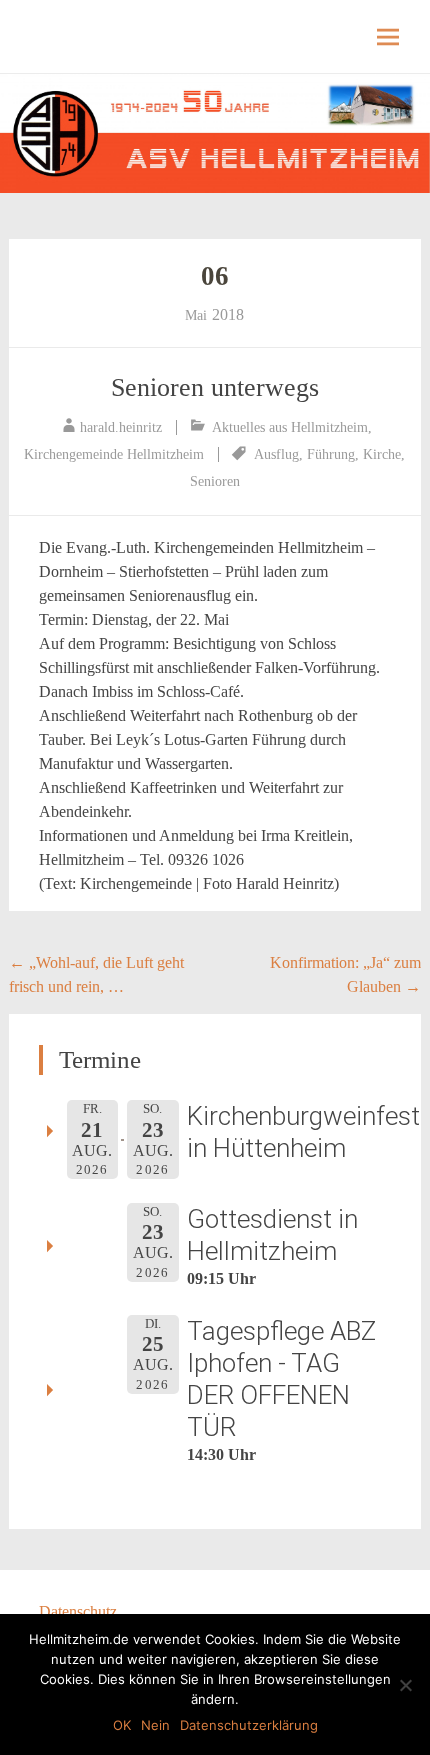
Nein (155, 1725)
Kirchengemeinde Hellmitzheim (114, 454)
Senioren (215, 481)
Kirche (382, 454)
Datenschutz (78, 1611)
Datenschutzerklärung (249, 1725)
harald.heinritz (121, 427)
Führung (331, 454)
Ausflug (276, 454)
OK (122, 1725)
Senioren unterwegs (215, 387)
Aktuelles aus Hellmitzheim (290, 427)
